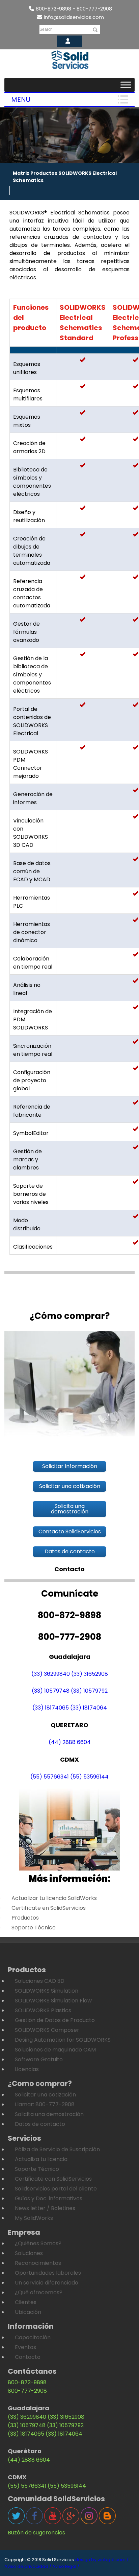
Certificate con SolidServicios (53, 2179)
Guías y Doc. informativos (49, 2198)
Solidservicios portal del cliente (56, 2189)
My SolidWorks (34, 2218)
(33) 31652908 (90, 1674)
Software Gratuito (39, 2059)
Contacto (28, 2357)
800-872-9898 (27, 2382)
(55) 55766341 (50, 1777)
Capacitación (33, 2337)
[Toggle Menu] (126, 85)
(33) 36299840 (51, 1674)
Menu (21, 99)
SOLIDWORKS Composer (47, 2030)
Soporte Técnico (34, 1928)
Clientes (26, 2302)
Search (46, 29)
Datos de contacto (40, 2124)
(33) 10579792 (89, 1691)
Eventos (25, 2347)
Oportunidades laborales (48, 2273)
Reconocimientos (38, 2263)
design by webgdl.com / (102, 2560)
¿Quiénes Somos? (38, 2243)
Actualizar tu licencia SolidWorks (54, 1898)
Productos (25, 1918)
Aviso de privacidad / (28, 2566)
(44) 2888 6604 (70, 1742)
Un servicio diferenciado (47, 2283)
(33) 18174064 (89, 1708)
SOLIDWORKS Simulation (47, 1991)
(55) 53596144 (89, 1777)
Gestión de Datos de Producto (55, 2020)
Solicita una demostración (49, 2114)
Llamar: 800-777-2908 (45, 2104)
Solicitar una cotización (45, 2095)
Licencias (27, 2069)
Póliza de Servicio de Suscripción (57, 2149)
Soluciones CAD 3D (40, 1981)
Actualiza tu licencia (41, 2159)
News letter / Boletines (45, 2208)
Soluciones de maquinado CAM (55, 2050)
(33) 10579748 (51, 1691)
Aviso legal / (66, 2566)
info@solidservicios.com (74, 17)
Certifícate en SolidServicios (49, 1908)
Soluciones (29, 2253)
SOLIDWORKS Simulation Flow (53, 2001)
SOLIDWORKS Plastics (43, 2010)
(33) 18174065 (51, 1708)
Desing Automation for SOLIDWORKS (63, 2040)
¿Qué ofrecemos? (39, 2292)
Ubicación (28, 2312)
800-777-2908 (27, 2391)
